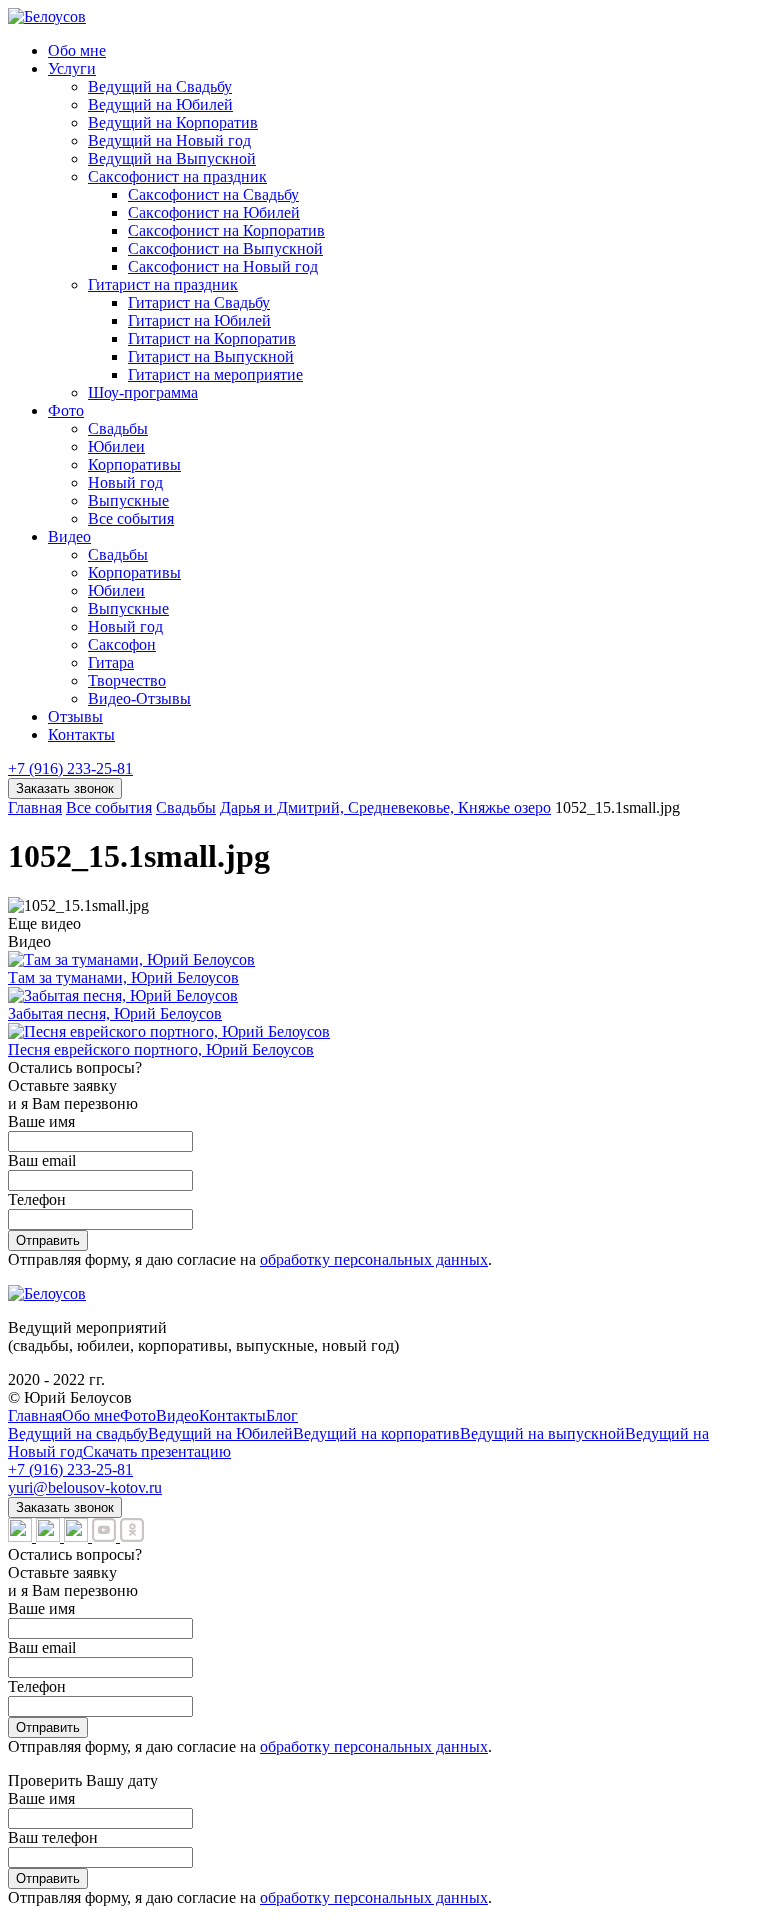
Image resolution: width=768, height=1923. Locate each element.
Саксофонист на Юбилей (214, 212)
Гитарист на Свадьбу (199, 302)
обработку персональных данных (374, 1259)
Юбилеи (116, 446)
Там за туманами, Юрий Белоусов (123, 977)
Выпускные (128, 500)
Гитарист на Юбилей (199, 320)
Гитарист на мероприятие (215, 374)
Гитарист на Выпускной (211, 356)
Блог (282, 1415)
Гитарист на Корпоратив (212, 338)
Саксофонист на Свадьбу (213, 194)
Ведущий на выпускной (542, 1433)
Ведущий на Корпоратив (173, 122)
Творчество (127, 680)
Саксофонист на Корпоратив (226, 230)
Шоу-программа (143, 392)
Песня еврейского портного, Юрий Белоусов (161, 1049)
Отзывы (75, 716)
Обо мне (77, 50)
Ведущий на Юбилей (160, 104)
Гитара (111, 662)
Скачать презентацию (157, 1451)
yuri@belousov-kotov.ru (85, 1487)
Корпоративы (134, 464)
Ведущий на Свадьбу (160, 86)
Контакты (81, 734)
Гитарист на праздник (163, 284)
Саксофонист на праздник (177, 176)
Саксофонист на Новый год (223, 266)
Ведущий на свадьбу (78, 1433)
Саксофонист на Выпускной (225, 248)
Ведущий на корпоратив (376, 1433)
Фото (66, 410)
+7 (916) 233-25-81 (70, 768)
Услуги (72, 68)
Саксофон (122, 644)
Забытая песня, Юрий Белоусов (115, 1013)
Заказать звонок (65, 788)
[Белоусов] (47, 16)
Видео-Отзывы (139, 698)
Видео (69, 536)
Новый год (125, 482)
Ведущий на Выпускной (172, 158)
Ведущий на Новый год (169, 140)
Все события (131, 518)
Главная (35, 1415)
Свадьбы (118, 428)
